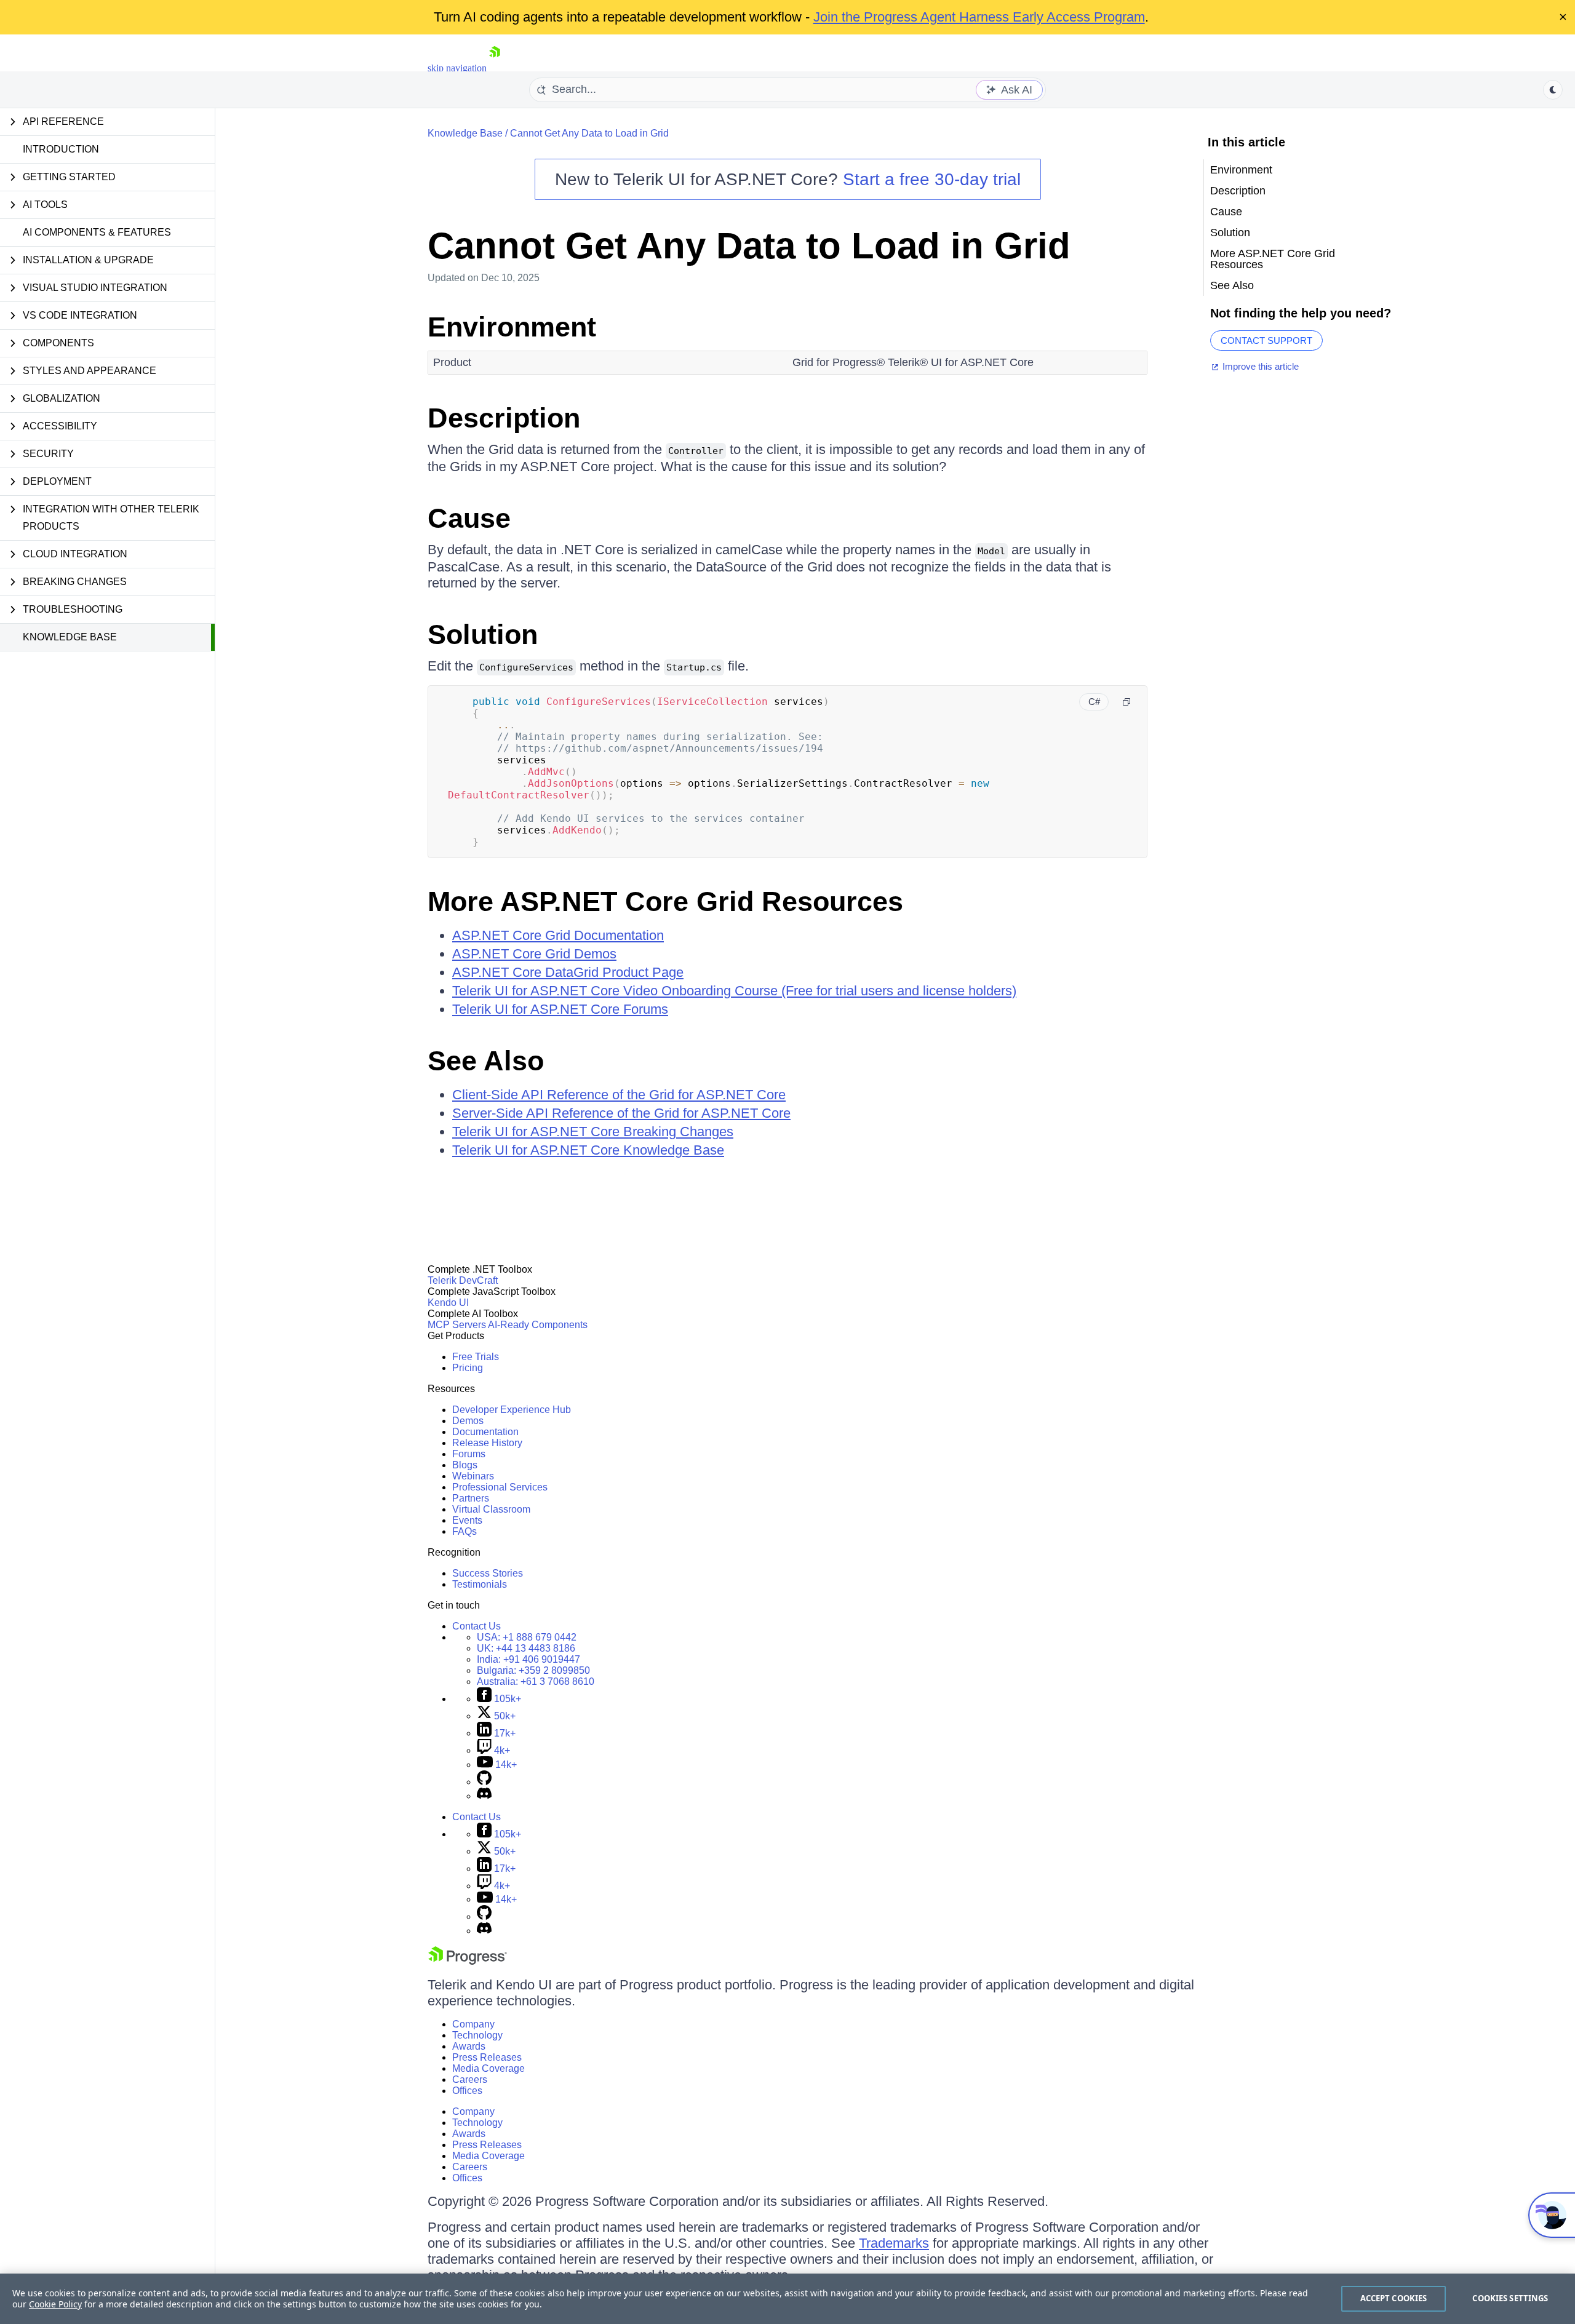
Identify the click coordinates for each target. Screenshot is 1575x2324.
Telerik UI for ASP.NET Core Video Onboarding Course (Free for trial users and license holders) (734, 991)
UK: (526, 1648)
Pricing (468, 1368)
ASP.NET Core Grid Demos (534, 954)
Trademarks (894, 2243)
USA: (527, 1637)
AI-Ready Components (538, 1325)
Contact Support (1266, 340)
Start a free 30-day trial (932, 179)
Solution (483, 635)
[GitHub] (484, 1782)
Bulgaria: (533, 1670)
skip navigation (457, 68)
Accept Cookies (1394, 2298)
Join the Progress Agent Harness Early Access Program (979, 17)
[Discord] (484, 1796)
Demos (468, 1421)
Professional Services (500, 1487)
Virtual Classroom (491, 1509)
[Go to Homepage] (495, 68)
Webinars (473, 1476)
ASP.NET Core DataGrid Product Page (568, 972)
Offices (467, 2091)
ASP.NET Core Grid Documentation (558, 935)
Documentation (485, 1432)
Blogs (465, 1465)
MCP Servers (457, 1325)
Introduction (61, 149)
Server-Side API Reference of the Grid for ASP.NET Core (621, 1113)
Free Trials (476, 1357)
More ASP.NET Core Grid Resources (665, 901)
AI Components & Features (97, 232)
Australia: (536, 1681)
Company (473, 2024)
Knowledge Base (70, 637)
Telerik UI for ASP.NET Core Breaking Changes (593, 1132)
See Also (486, 1061)
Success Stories (488, 1573)
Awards (469, 2046)
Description (504, 418)
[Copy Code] (1126, 702)
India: (528, 1659)
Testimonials (480, 1584)
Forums (469, 1454)
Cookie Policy (55, 2304)
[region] (787, 2299)
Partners (471, 1498)
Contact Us (476, 1626)
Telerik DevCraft (463, 1280)
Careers (470, 2079)
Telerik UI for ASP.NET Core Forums (560, 1009)
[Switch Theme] (1553, 90)
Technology (477, 2035)
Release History (487, 1443)
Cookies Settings (1510, 2298)
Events (467, 1520)
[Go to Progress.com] (468, 1961)
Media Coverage (488, 2068)
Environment (512, 327)
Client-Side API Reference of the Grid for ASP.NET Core (619, 1095)
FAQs (465, 1531)
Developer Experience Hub (512, 1410)
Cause (469, 518)
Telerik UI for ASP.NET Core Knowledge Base (588, 1150)
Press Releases (487, 2057)
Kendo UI (448, 1303)
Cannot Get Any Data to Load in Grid (589, 133)
